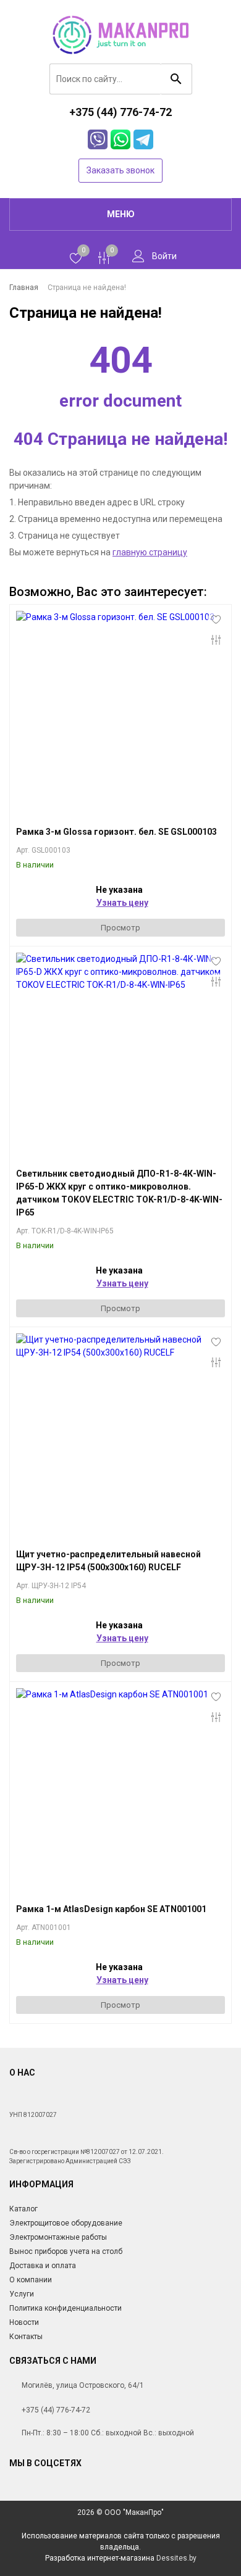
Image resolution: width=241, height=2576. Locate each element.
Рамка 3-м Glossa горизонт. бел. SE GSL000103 (116, 832)
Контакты (26, 2337)
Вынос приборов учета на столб (66, 2251)
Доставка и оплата (43, 2266)
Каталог (23, 2209)
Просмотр (120, 928)
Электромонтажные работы (58, 2237)
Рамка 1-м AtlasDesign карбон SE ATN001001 (111, 1909)
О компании (31, 2280)
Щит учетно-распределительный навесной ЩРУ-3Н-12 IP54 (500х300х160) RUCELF (108, 1561)
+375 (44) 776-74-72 (56, 2410)
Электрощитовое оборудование (66, 2223)
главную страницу (150, 552)
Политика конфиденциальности (66, 2308)
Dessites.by (176, 2558)
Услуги (22, 2294)
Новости (24, 2322)
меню (121, 214)
